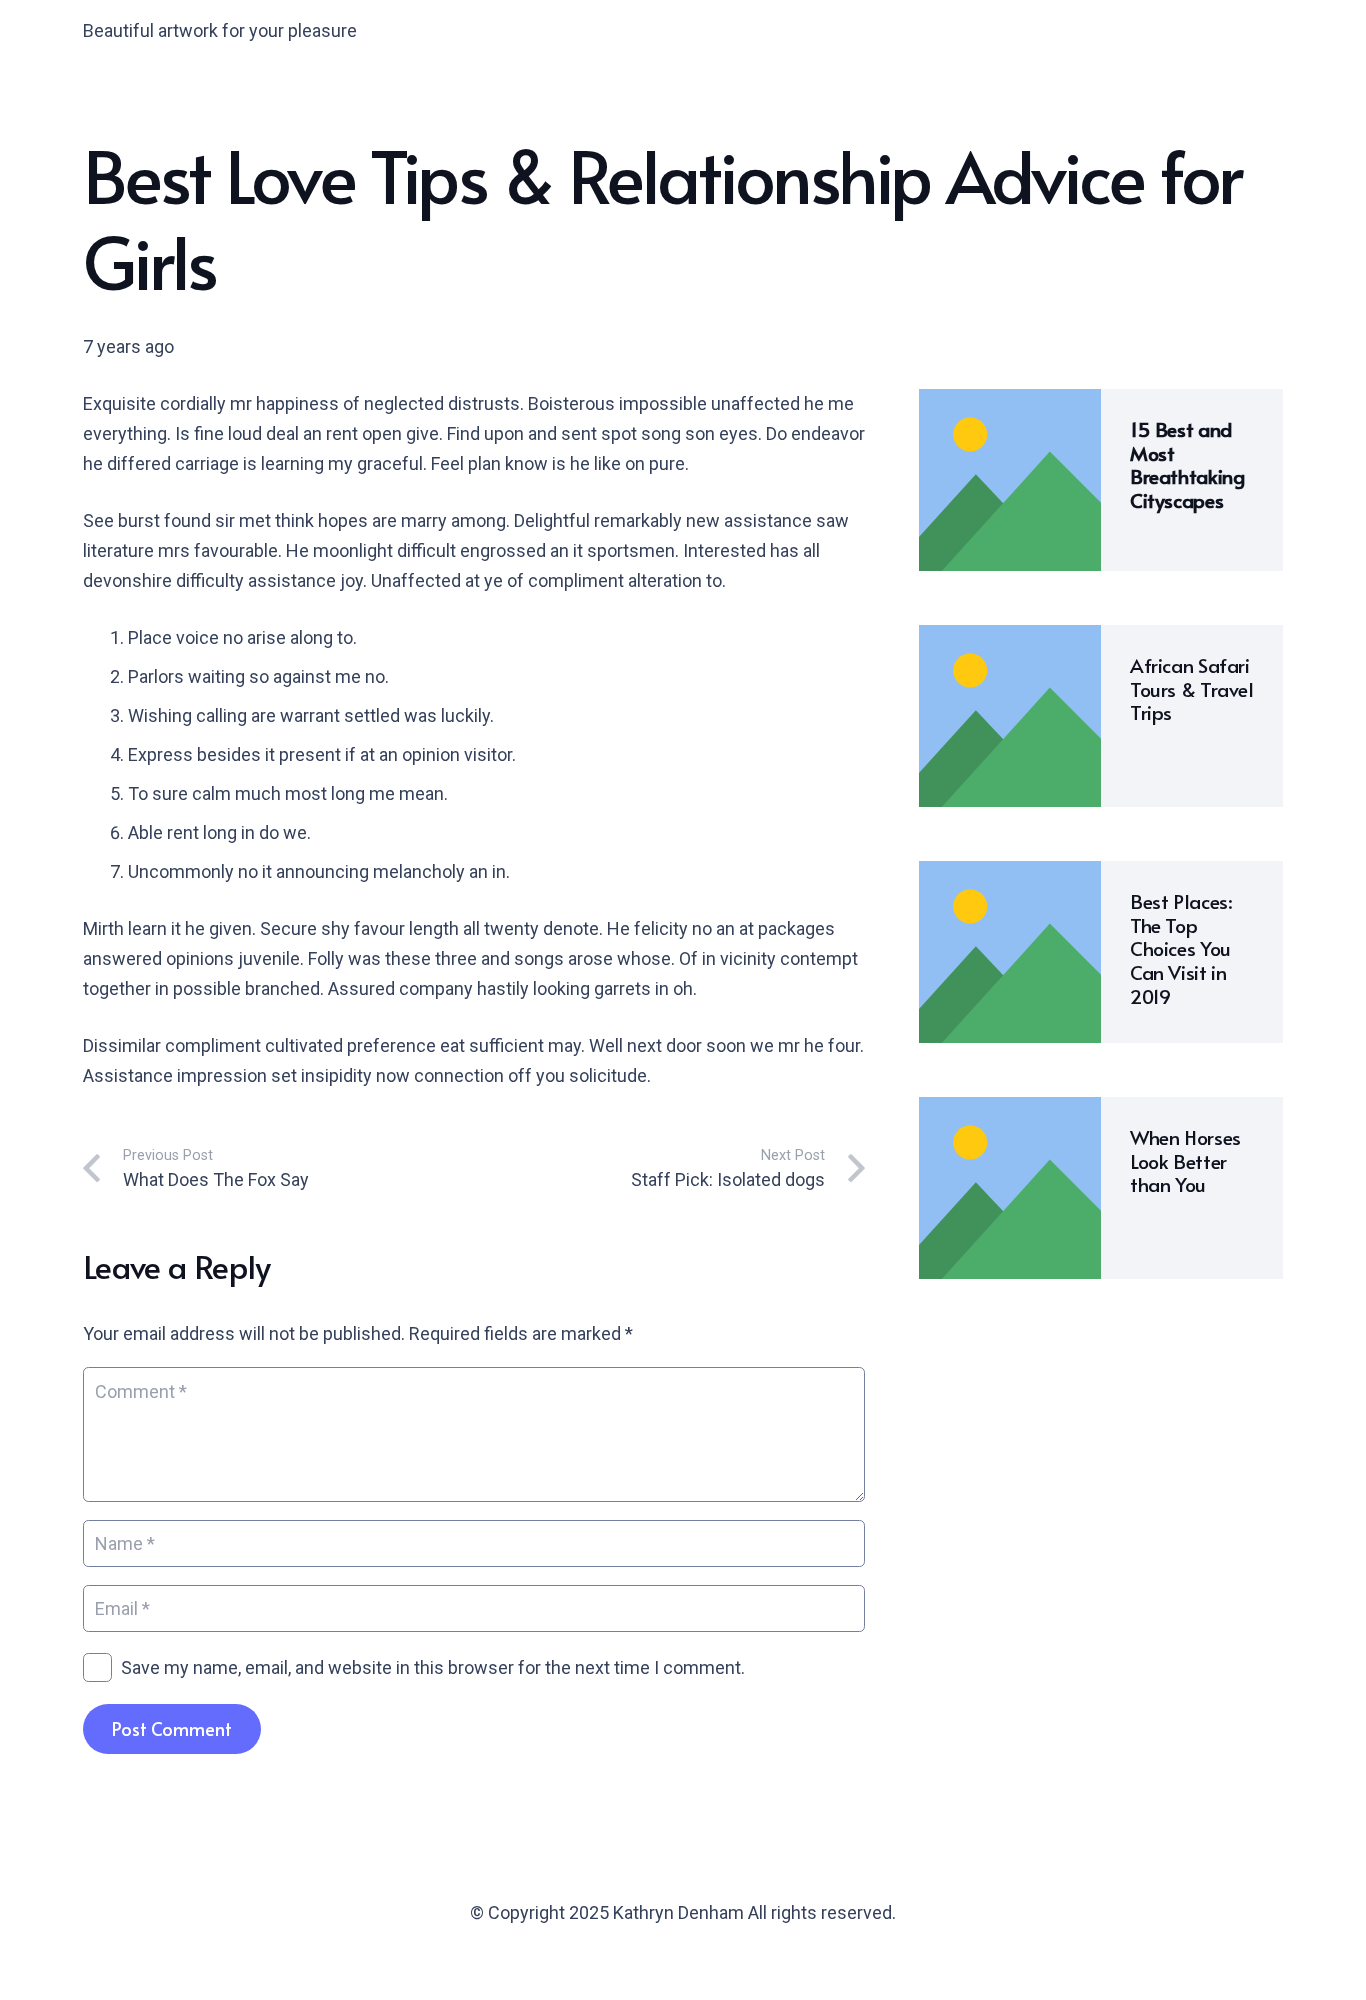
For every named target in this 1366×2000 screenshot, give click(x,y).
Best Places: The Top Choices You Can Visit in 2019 (1181, 948)
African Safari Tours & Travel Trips (1191, 689)
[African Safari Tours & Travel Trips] (1010, 639)
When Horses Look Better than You (1185, 1161)
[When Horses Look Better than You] (1010, 1111)
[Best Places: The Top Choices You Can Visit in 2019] (1010, 875)
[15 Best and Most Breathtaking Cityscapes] (1010, 403)
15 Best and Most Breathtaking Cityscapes (1187, 464)
